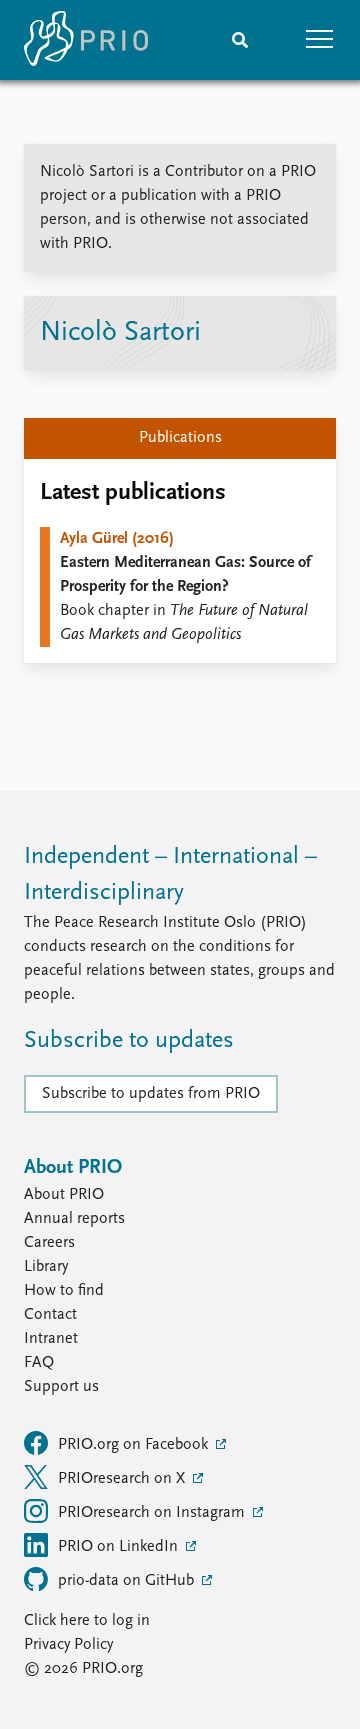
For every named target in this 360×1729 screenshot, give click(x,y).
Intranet (51, 1339)
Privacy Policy (68, 1645)
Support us (61, 1387)
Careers (49, 1243)
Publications (180, 438)
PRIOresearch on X (123, 1479)
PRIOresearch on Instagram (153, 1513)
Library (46, 1267)
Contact (50, 1315)
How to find (64, 1291)
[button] (320, 40)
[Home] (86, 40)
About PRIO (64, 1195)
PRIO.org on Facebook (135, 1445)
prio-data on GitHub (128, 1581)
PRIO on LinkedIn (120, 1547)
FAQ (39, 1363)
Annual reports (74, 1219)
